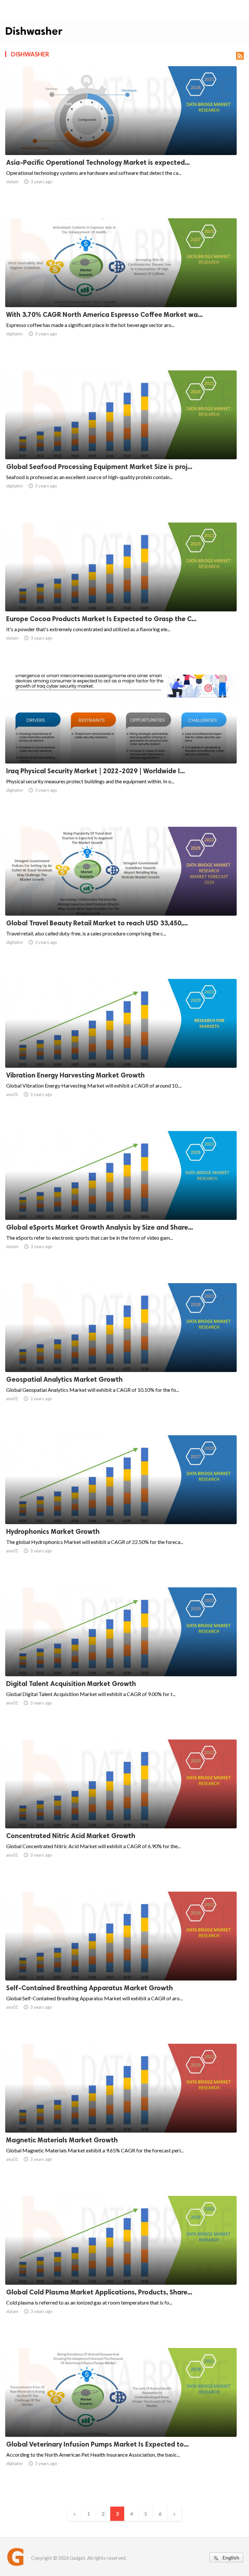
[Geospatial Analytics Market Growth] (121, 1355)
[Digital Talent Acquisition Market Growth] (121, 1659)
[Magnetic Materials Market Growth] (121, 2116)
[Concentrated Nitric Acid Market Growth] (121, 1812)
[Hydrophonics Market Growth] (121, 1507)
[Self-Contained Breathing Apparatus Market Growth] (121, 1964)
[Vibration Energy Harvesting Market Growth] (121, 1051)
